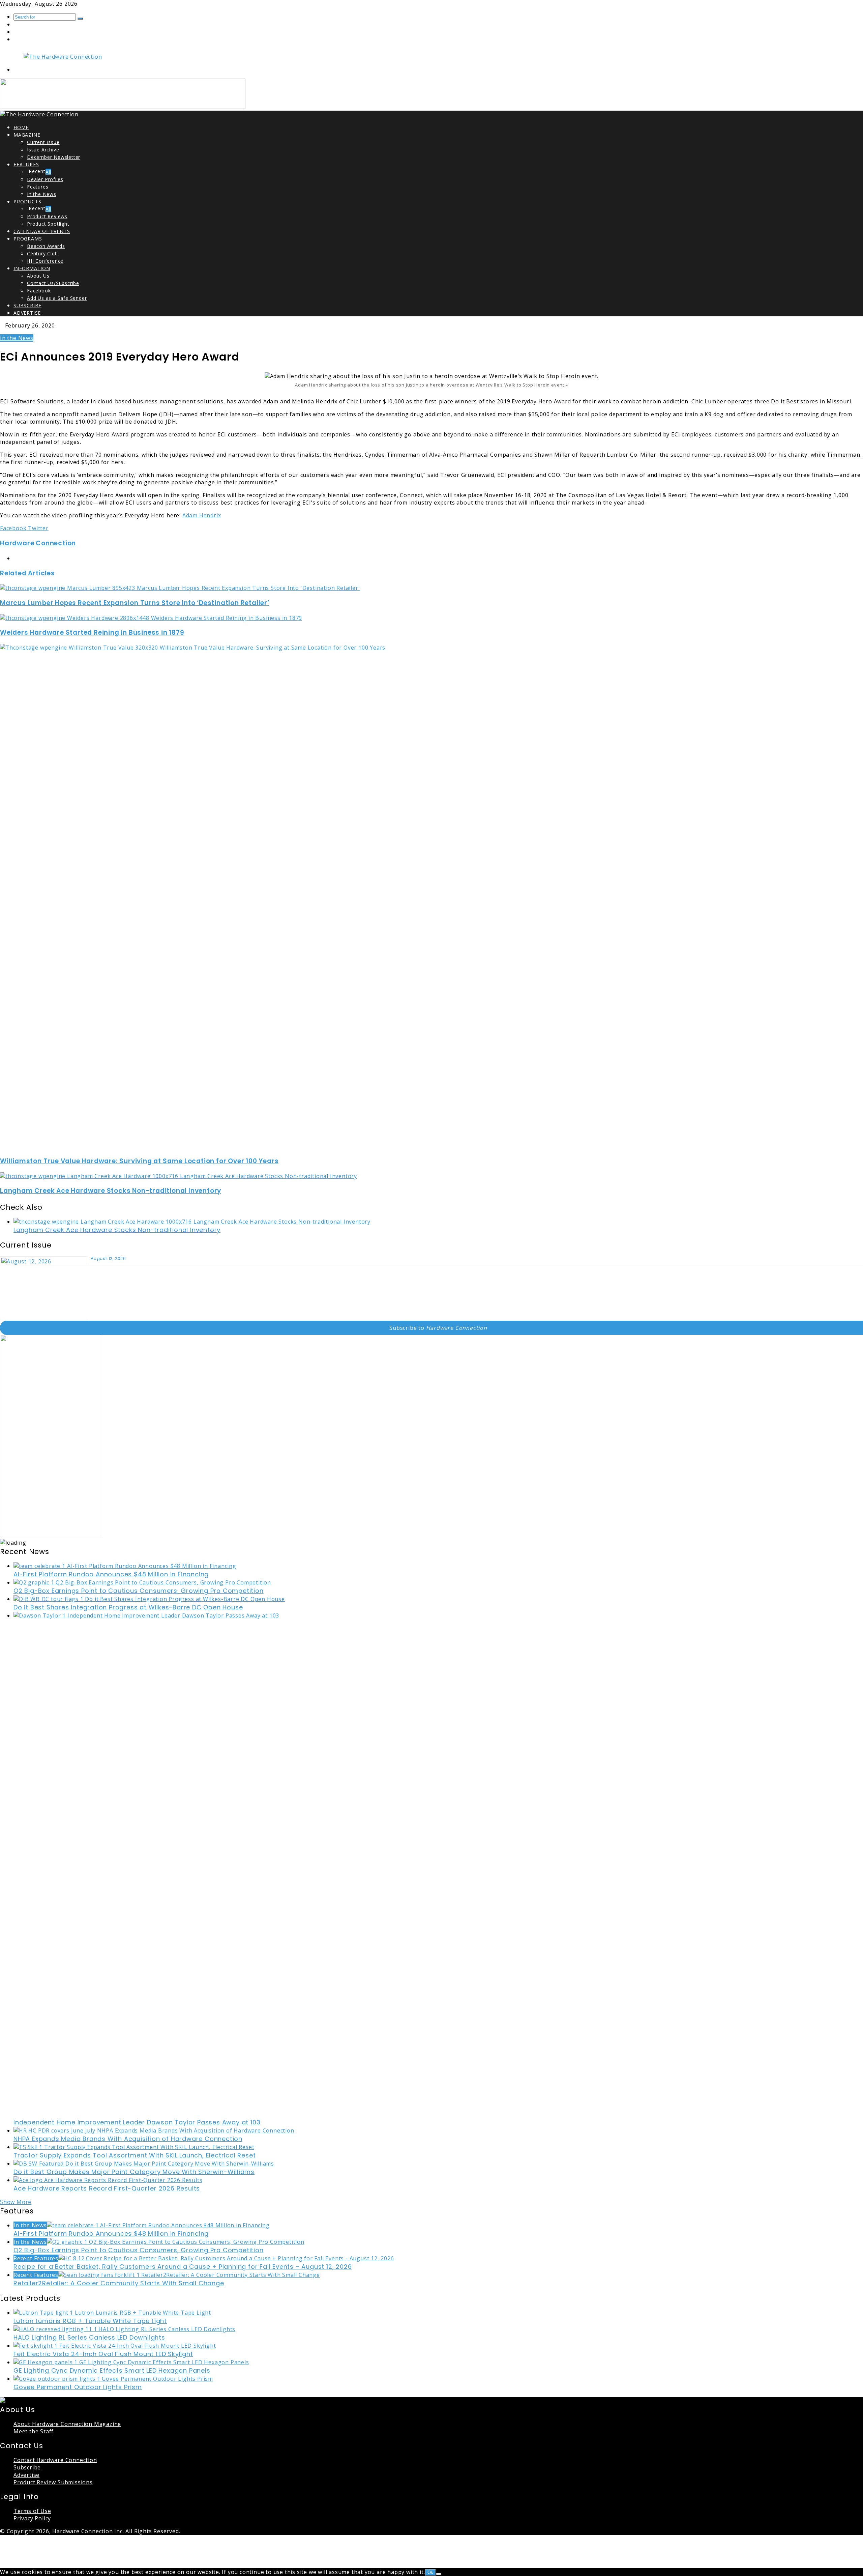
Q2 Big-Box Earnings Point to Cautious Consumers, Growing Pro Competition (139, 1591)
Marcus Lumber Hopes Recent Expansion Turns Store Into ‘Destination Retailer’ (135, 603)
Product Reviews (47, 216)
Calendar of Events (42, 231)
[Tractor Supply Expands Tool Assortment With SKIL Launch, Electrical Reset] (134, 2147)
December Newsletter (54, 157)
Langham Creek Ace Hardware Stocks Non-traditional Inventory (111, 1191)
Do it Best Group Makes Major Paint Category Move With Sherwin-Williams (134, 2172)
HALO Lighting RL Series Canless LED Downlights (89, 2337)
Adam (191, 515)
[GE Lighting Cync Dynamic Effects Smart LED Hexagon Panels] (131, 2362)
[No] (439, 2574)
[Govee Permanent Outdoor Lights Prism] (113, 2379)
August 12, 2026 (108, 1258)
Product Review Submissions (53, 2482)
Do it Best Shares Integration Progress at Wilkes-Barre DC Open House (128, 1607)
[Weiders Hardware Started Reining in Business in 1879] (151, 618)
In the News (42, 194)
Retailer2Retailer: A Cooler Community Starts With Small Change (119, 2283)
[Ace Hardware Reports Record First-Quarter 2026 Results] (108, 2180)
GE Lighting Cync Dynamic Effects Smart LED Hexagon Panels (112, 2370)
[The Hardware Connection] (63, 57)
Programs (28, 239)
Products (27, 202)
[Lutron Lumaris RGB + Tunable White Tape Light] (112, 2313)
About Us (38, 276)
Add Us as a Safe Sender (57, 298)
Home (21, 127)
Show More (16, 2202)
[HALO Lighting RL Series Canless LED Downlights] (124, 2329)
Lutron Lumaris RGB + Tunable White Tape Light (90, 2321)
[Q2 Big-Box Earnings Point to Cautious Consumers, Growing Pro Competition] (142, 1582)
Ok (430, 2572)
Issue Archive (43, 150)
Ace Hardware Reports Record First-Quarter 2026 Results (107, 2188)
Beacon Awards (46, 246)
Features (26, 164)
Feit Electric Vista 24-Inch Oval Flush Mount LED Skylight (103, 2354)
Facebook (39, 291)
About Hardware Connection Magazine (67, 2424)
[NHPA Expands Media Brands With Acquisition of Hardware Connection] (154, 2130)
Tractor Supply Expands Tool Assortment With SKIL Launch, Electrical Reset (135, 2155)
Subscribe (27, 305)
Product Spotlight (48, 224)
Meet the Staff (34, 2431)
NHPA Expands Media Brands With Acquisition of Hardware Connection (128, 2139)
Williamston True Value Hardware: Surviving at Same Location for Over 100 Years (139, 1161)
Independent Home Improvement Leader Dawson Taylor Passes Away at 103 (137, 2122)
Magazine (27, 135)
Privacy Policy (32, 2518)
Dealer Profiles (45, 179)
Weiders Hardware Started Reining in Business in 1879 (92, 633)
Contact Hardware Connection (55, 2460)
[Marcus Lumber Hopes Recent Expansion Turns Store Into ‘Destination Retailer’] (180, 588)
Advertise (27, 313)
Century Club (42, 253)
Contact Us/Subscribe (53, 283)
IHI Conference (45, 261)
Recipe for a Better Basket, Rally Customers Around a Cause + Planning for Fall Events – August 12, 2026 (183, 2267)
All (48, 172)
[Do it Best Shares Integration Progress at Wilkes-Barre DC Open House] (149, 1599)
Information (32, 268)
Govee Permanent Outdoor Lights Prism (78, 2387)
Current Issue (43, 142)
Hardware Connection (38, 543)
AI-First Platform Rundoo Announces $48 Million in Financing (111, 1574)
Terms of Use (32, 2511)
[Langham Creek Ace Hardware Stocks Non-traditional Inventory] (178, 1176)
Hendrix (210, 515)
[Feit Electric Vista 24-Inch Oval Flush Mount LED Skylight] (115, 2346)
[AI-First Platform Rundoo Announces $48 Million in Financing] (125, 1566)
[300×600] (51, 1535)
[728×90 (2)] (123, 107)
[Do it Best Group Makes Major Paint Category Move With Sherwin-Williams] (144, 2164)
